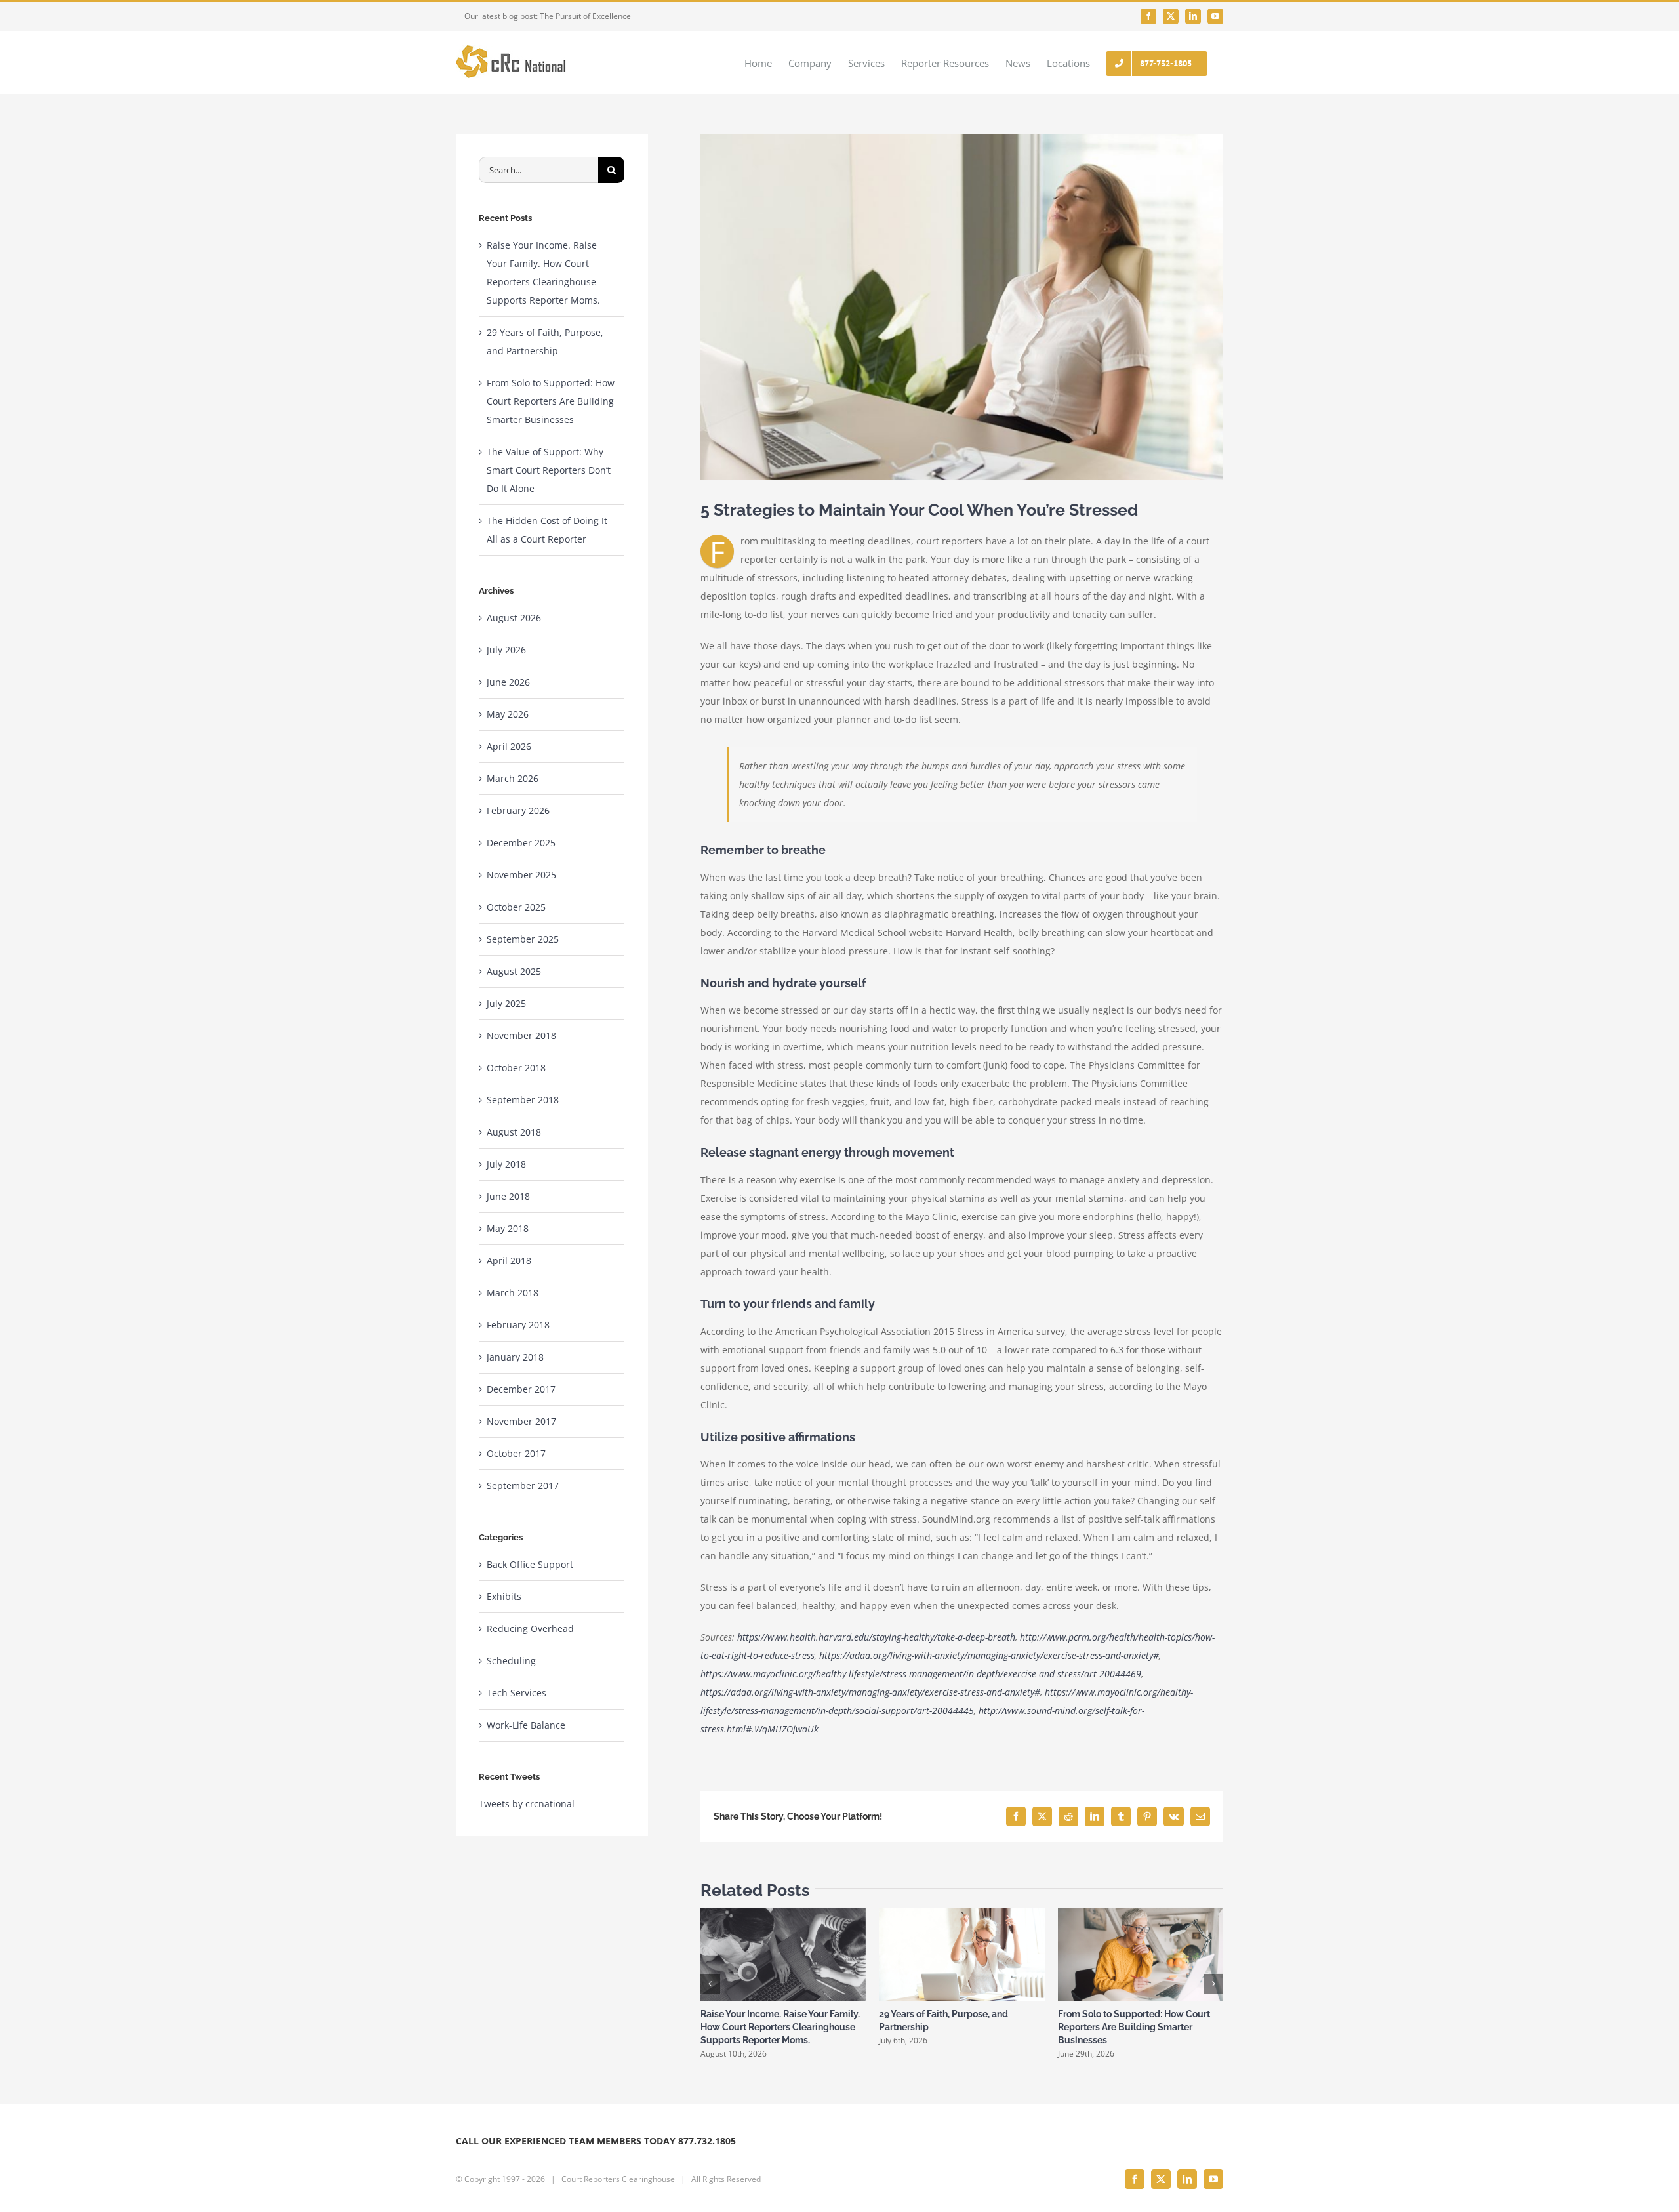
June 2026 (508, 682)
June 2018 (508, 1196)
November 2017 (521, 1421)
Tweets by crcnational (527, 1804)
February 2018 (518, 1325)
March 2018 (513, 1293)
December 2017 (521, 1389)
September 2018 (523, 1100)
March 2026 (513, 778)
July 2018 (506, 1164)
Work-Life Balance (526, 1725)
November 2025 (521, 875)
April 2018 (509, 1260)
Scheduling (511, 1661)
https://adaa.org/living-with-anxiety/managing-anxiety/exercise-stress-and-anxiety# (989, 1655)
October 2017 (516, 1453)
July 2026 (506, 650)
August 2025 (514, 971)
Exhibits (504, 1596)
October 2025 (516, 907)
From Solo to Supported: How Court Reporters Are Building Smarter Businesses (1134, 2027)
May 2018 (508, 1228)
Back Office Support (530, 1564)
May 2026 (508, 714)
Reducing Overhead (530, 1628)
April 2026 (509, 746)
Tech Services (516, 1693)
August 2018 (514, 1132)
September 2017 (523, 1485)
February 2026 (518, 810)
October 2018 (516, 1068)
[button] (710, 1984)
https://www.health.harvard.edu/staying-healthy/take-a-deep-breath (876, 1637)
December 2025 (521, 843)
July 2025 (506, 1003)
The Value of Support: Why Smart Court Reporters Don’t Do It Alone (549, 470)
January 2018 (515, 1357)
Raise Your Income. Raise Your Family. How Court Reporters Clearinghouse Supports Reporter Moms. (780, 2027)
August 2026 (514, 618)
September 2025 (523, 939)
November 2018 (521, 1035)
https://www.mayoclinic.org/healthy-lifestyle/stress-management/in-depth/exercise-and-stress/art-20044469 (921, 1674)
